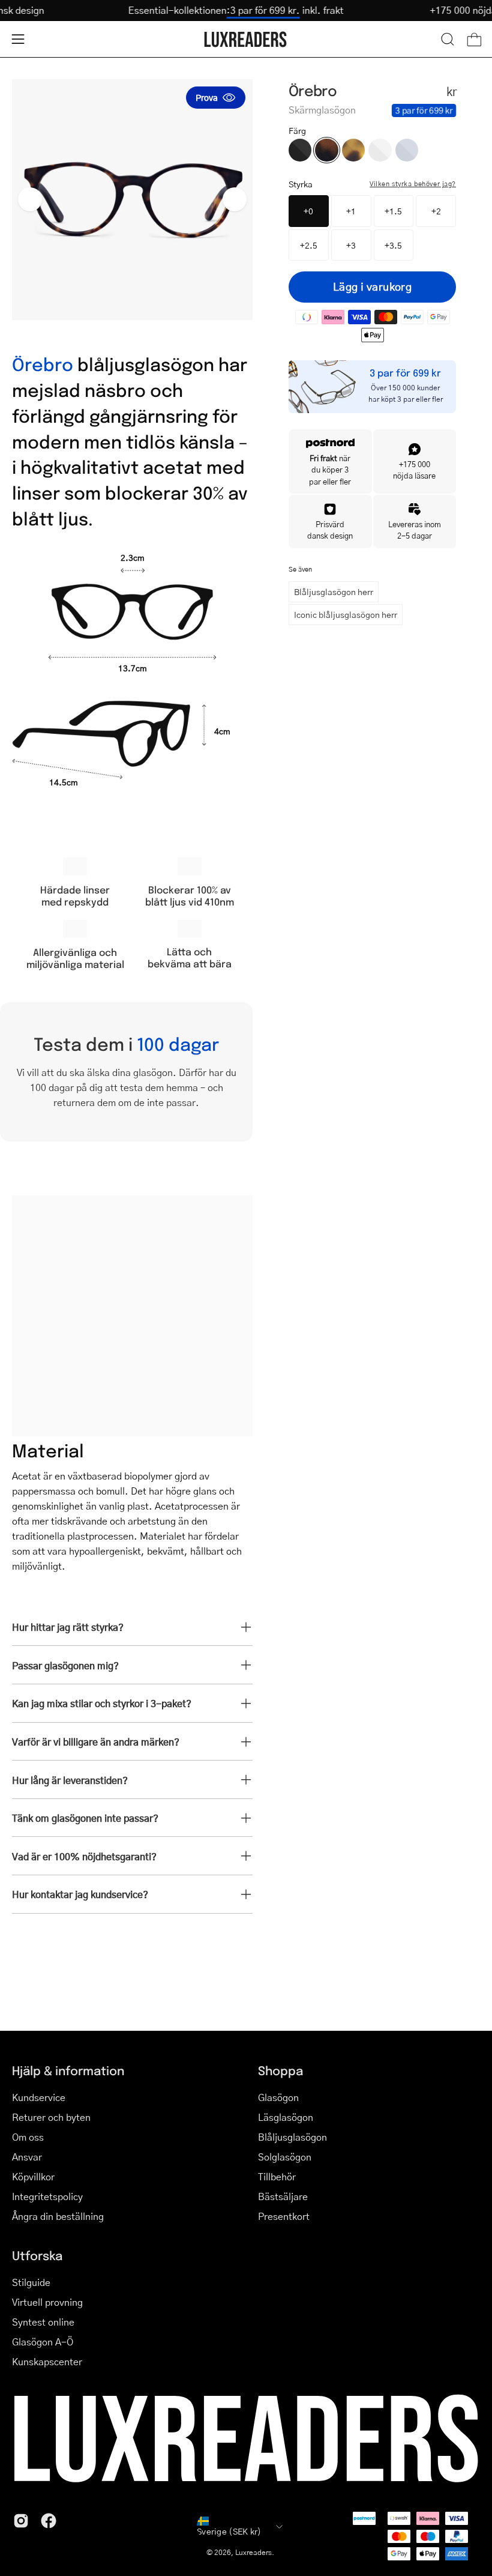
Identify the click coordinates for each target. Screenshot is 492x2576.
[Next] (235, 199)
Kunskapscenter (47, 2361)
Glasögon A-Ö (43, 2342)
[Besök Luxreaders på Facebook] (49, 2521)
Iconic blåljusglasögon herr (346, 614)
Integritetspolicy (47, 2196)
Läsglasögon (286, 2117)
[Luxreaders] (246, 39)
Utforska (37, 2255)
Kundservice (39, 2097)
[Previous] (30, 199)
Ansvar (27, 2157)
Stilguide (31, 2282)
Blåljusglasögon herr (334, 591)
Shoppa (280, 2070)
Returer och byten (51, 2117)
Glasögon (278, 2097)
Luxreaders (253, 2552)
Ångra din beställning (58, 2216)
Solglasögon (285, 2157)
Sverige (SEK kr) (229, 2531)
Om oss (28, 2137)
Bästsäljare (283, 2196)
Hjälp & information (68, 2070)
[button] (448, 39)
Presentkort (284, 2216)
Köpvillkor (33, 2176)
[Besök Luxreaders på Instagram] (21, 2521)
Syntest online (43, 2322)
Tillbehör (277, 2176)
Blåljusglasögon (292, 2137)
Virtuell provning (47, 2302)
